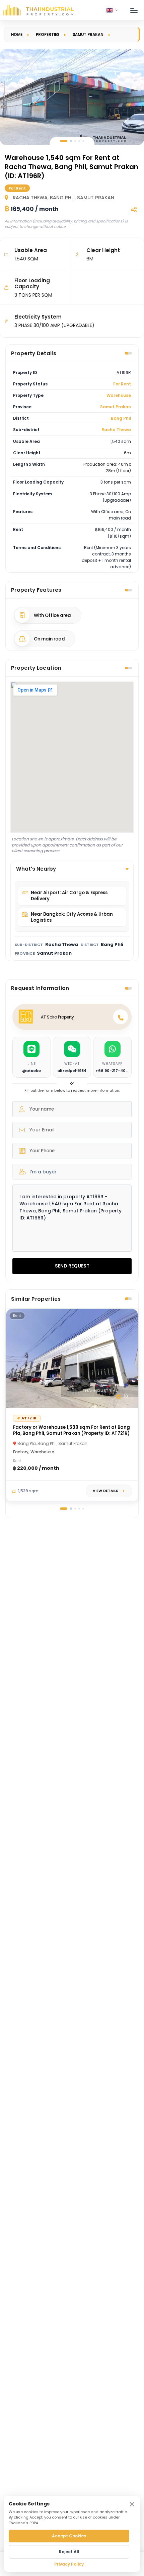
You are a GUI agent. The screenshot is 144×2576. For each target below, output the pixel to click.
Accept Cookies (69, 2536)
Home (17, 35)
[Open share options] (134, 210)
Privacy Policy (69, 2564)
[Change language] (112, 10)
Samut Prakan (88, 35)
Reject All (69, 2552)
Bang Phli (121, 418)
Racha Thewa (116, 430)
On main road (49, 639)
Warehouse (119, 395)
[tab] (64, 141)
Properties (48, 35)
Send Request (72, 1266)
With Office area (52, 615)
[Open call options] (121, 1017)
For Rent (122, 384)
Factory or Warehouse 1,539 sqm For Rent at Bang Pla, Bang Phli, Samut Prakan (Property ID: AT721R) (71, 1430)
